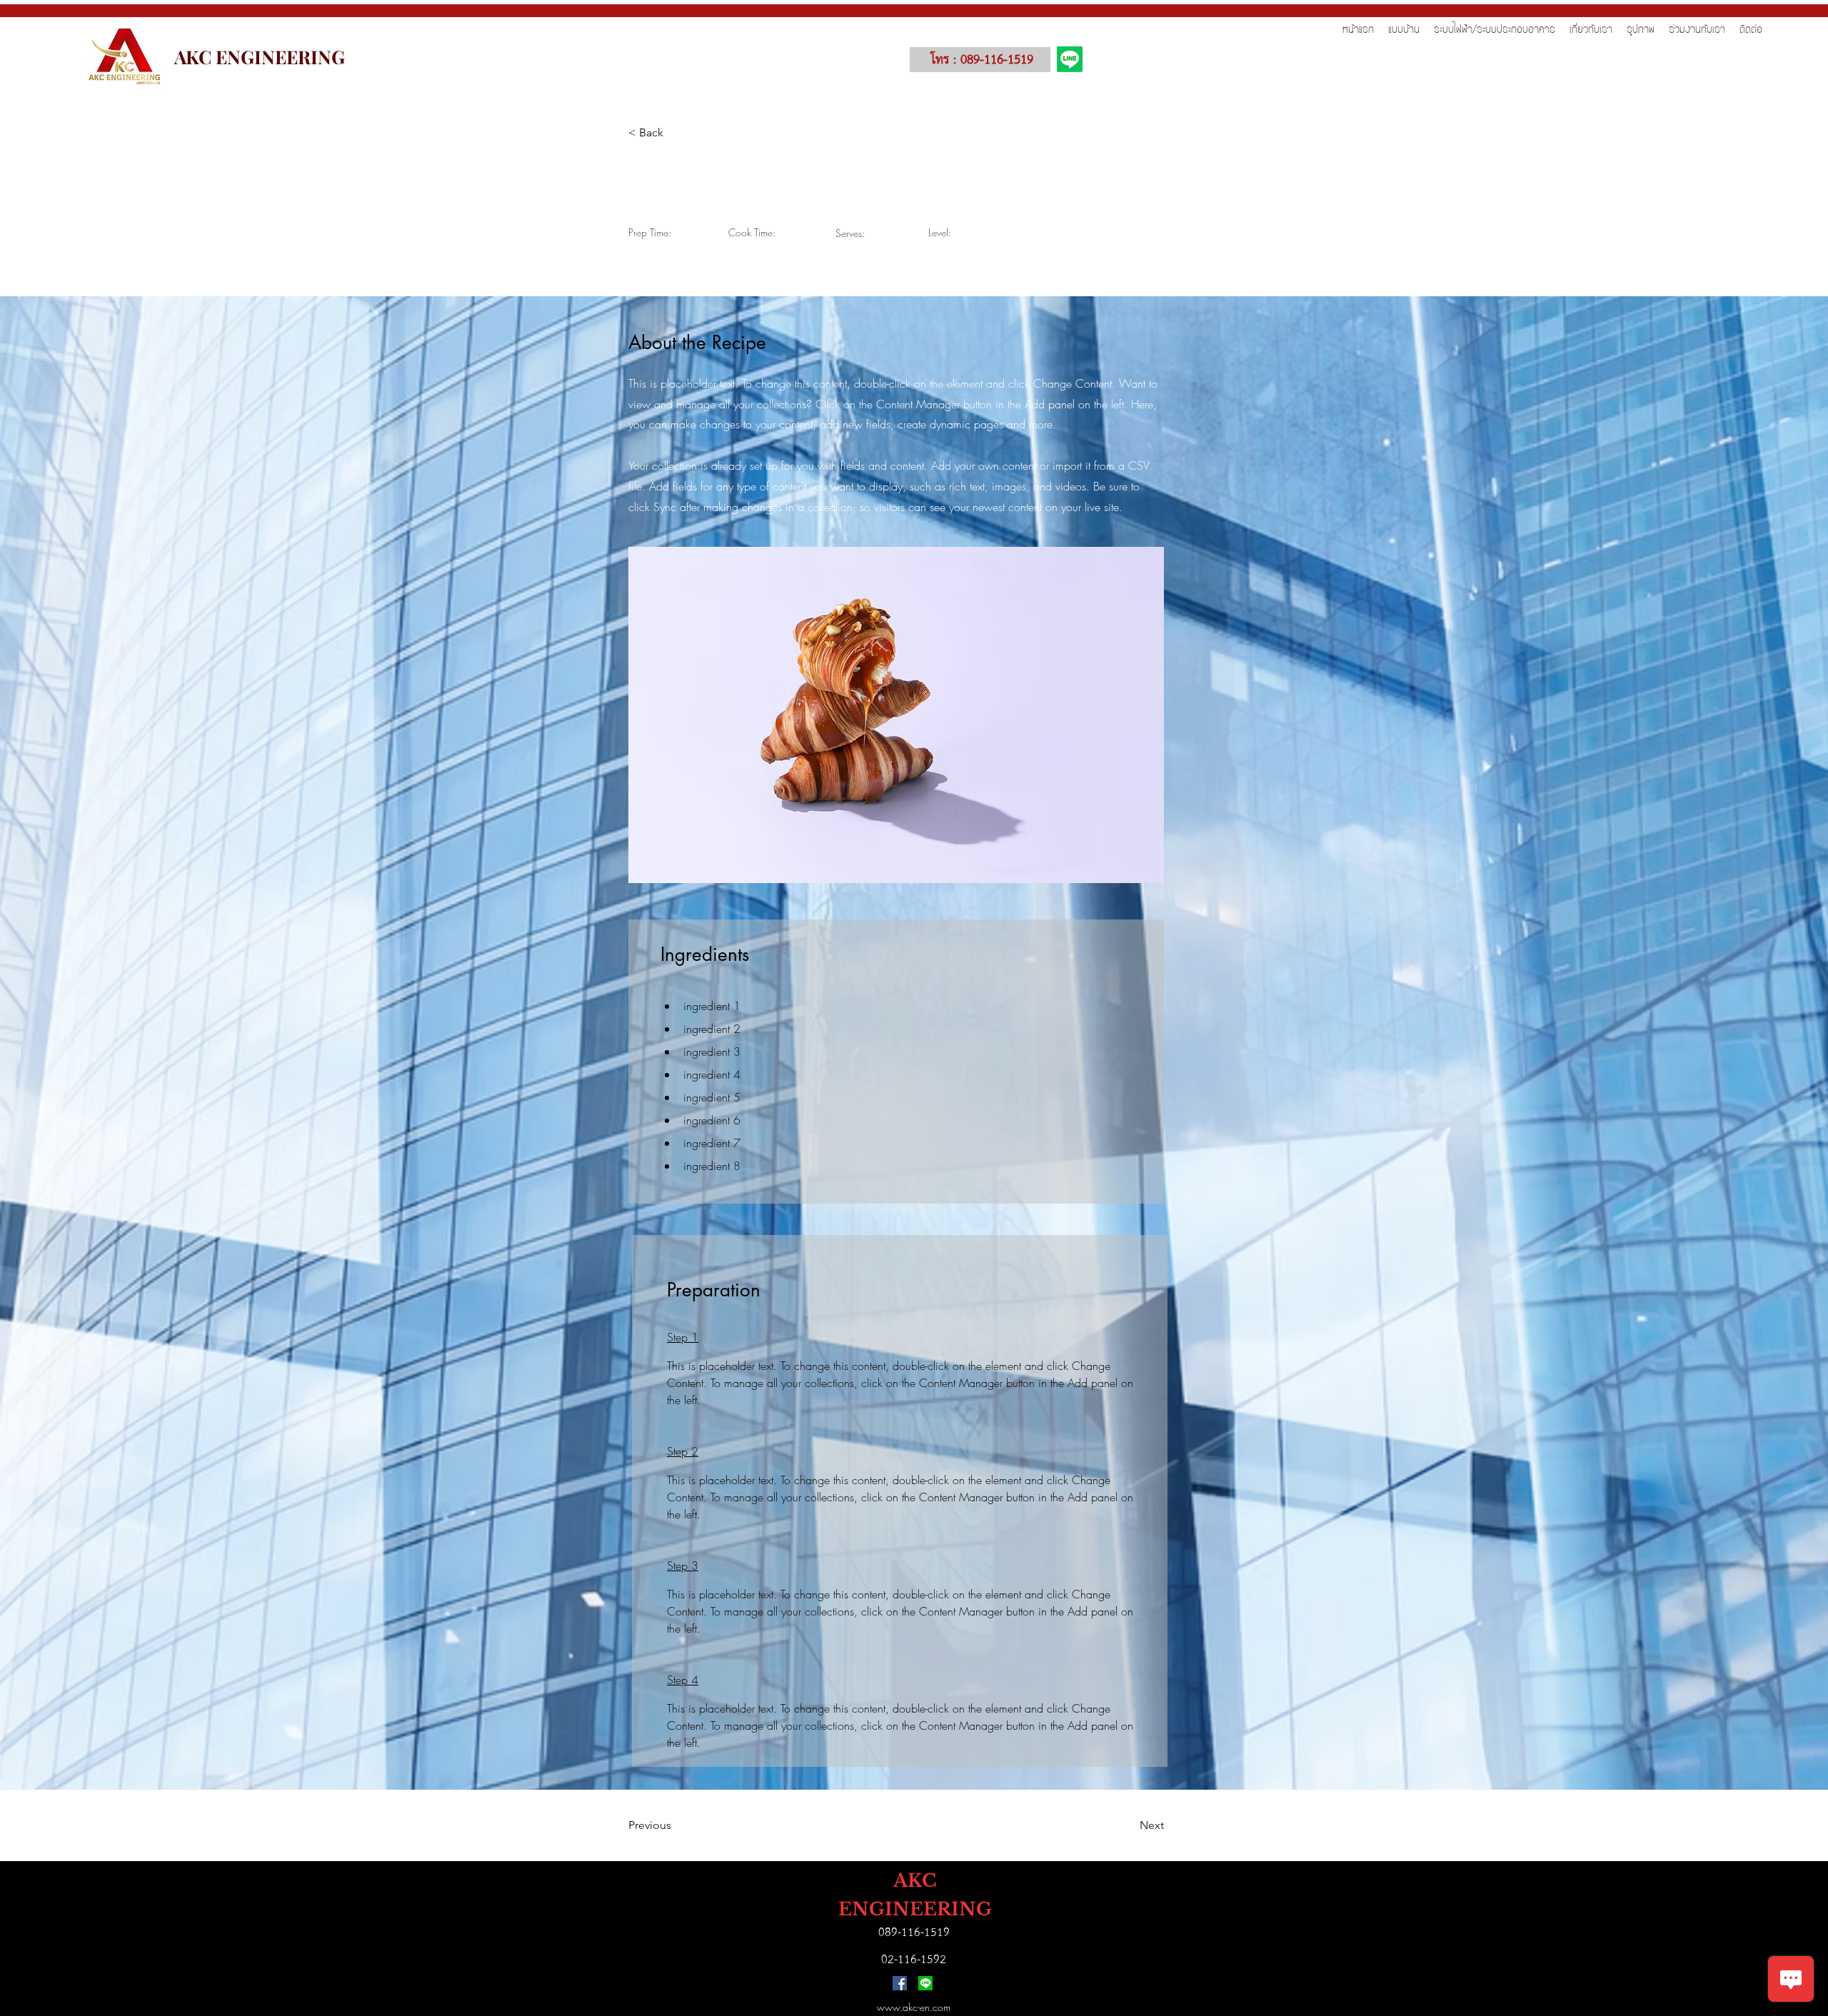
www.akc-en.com (914, 2007)
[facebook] (900, 1983)
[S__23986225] (925, 1983)
